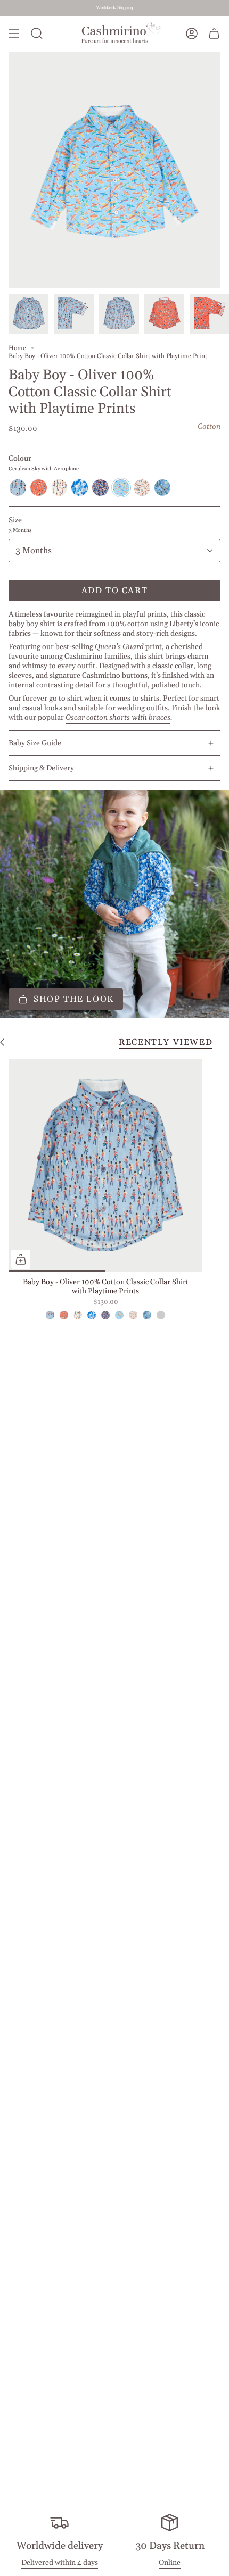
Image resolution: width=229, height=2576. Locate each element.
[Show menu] (14, 34)
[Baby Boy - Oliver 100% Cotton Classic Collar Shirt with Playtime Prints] (105, 1165)
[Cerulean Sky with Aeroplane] (119, 1315)
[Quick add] (21, 1259)
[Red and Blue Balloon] (105, 1315)
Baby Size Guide (35, 743)
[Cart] (214, 34)
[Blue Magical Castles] (147, 1315)
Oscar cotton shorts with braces (118, 718)
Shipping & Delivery (41, 768)
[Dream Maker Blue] (161, 1315)
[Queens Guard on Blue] (50, 1315)
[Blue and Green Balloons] (92, 1315)
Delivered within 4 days (60, 2563)
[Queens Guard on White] (78, 1315)
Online (170, 2563)
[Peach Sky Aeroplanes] (133, 1315)
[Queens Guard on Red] (64, 1315)
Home (17, 348)
